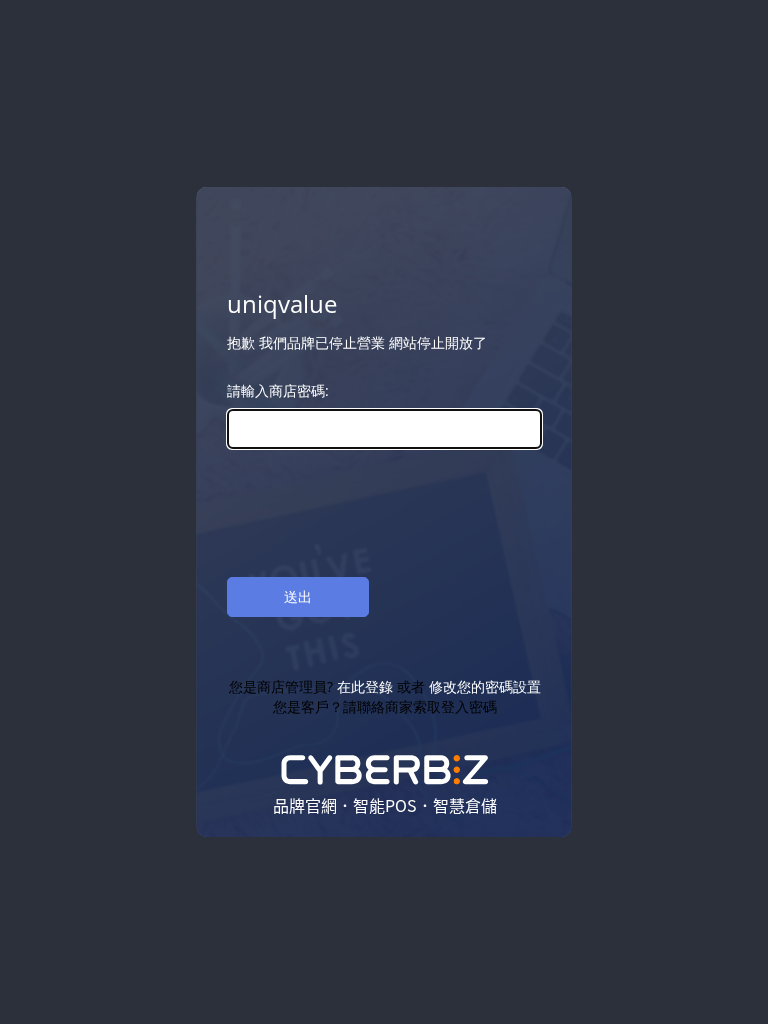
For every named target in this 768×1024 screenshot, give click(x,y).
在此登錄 (364, 686)
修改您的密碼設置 (484, 686)
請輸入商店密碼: (278, 390)
